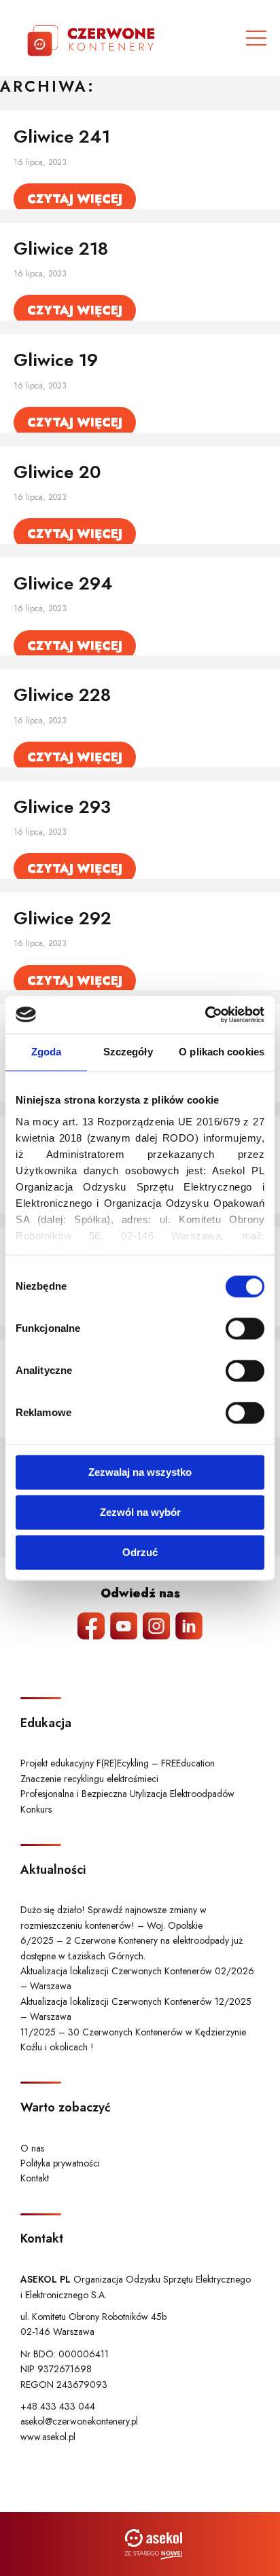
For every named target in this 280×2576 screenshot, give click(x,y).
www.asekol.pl (48, 2437)
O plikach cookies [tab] (222, 1052)
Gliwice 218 (61, 249)
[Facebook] (91, 1626)
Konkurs (36, 1809)
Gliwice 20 (57, 472)
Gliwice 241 (62, 137)
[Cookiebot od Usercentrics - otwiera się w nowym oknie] (205, 1015)
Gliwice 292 (63, 918)
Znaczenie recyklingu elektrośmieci (89, 1779)
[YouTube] (124, 1626)
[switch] (245, 1328)
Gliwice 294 (63, 583)
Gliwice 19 (56, 360)
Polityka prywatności (60, 2163)
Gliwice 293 (62, 807)
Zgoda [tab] (47, 1052)
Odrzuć (140, 1552)
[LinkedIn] (189, 1626)
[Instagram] (156, 1626)
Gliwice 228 (62, 695)
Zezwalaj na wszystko (140, 1472)
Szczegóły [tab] (128, 1052)
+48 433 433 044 (58, 2406)
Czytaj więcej (75, 199)
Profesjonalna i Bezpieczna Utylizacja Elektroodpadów (127, 1794)
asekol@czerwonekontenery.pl (79, 2421)
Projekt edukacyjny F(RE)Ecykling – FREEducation (118, 1763)
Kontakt (35, 2178)
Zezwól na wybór (140, 1512)
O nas (32, 2148)
